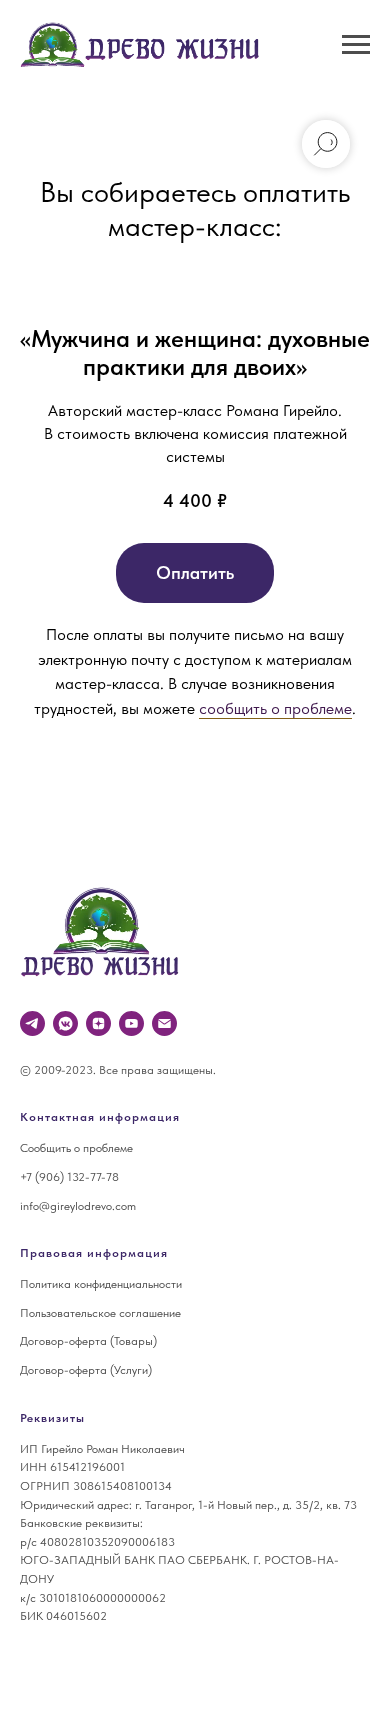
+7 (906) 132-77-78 (69, 1177)
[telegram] (32, 1023)
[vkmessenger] (65, 1023)
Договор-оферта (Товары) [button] (88, 1341)
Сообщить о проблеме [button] (76, 1148)
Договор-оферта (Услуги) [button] (86, 1370)
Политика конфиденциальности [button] (101, 1284)
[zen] (98, 1023)
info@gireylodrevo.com (78, 1206)
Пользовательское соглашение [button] (100, 1313)
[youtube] (131, 1023)
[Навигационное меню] (356, 45)
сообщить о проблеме (275, 708)
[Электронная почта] (164, 1023)
